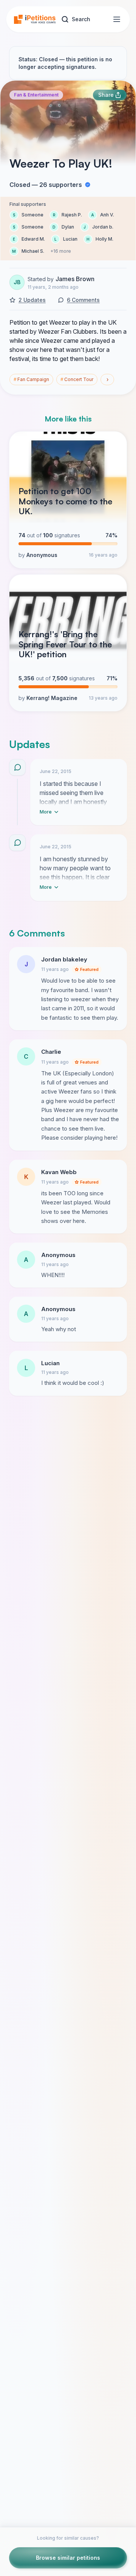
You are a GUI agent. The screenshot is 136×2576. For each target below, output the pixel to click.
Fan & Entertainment (36, 95)
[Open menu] (117, 19)
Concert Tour (77, 379)
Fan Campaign (31, 379)
